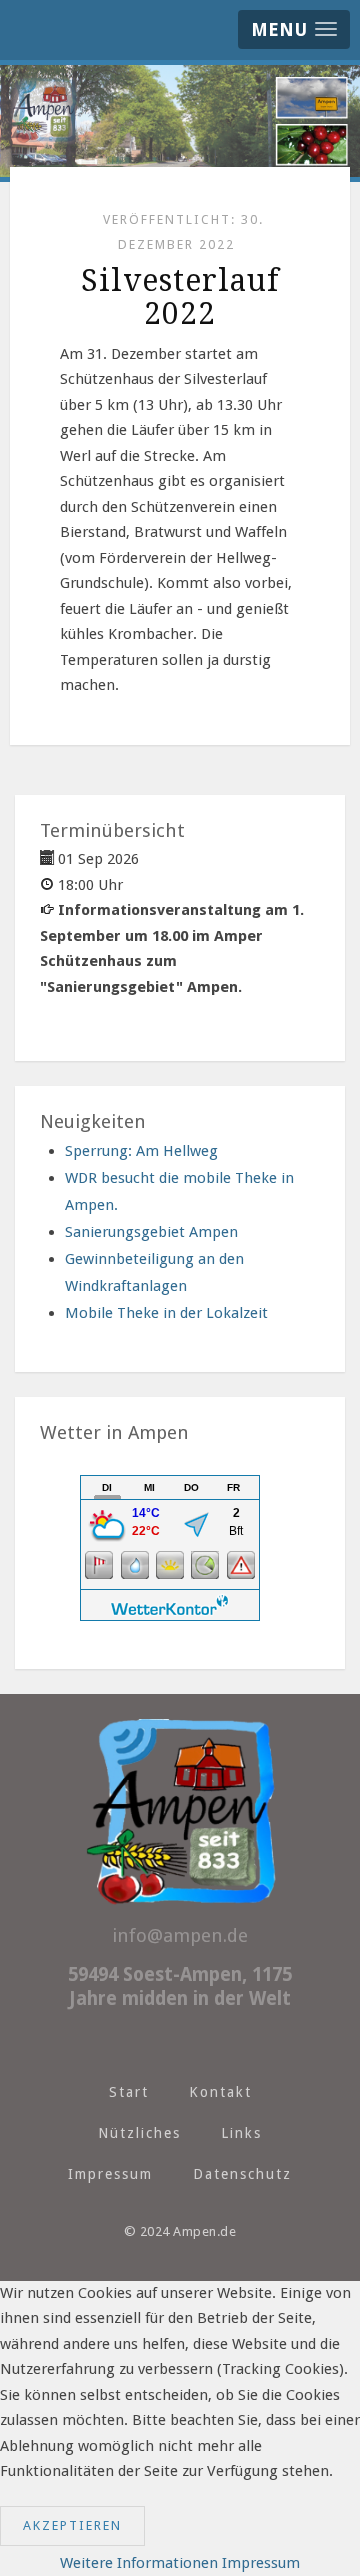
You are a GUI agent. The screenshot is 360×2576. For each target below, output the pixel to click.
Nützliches (139, 2133)
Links (241, 2133)
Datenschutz (242, 2174)
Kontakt (220, 2092)
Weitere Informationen (139, 2563)
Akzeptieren (72, 2525)
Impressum (110, 2174)
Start (129, 2092)
